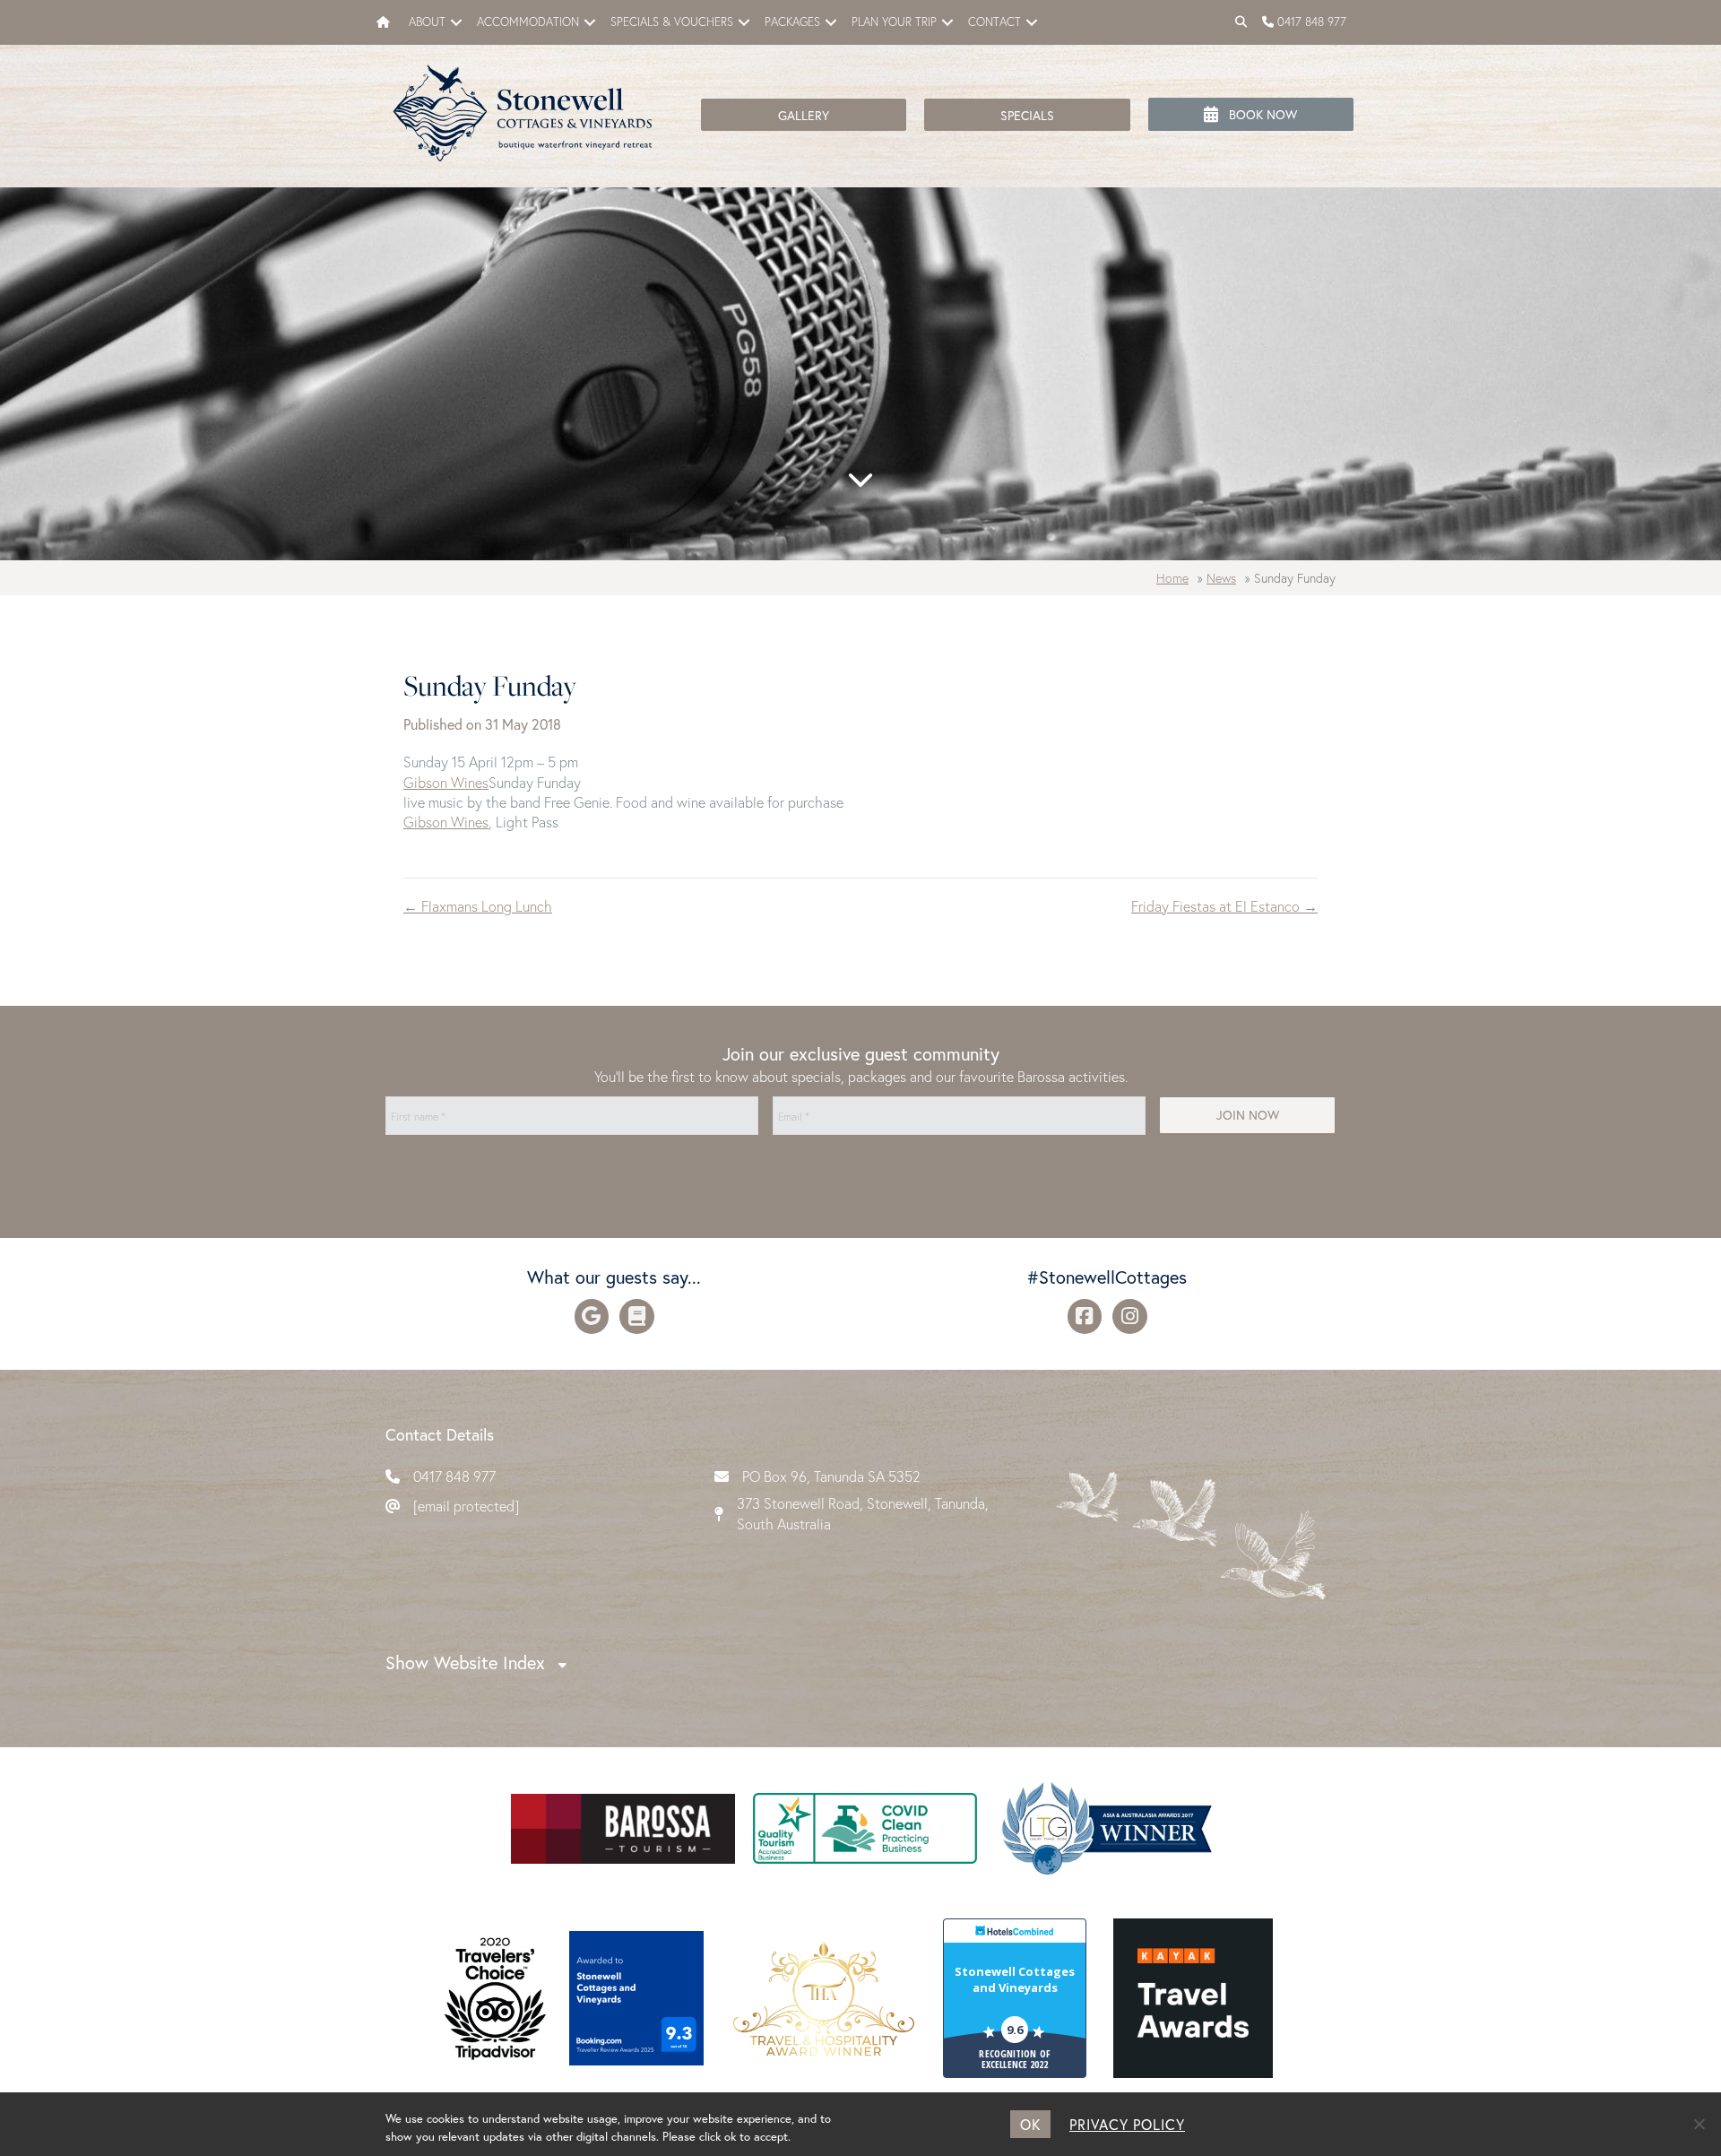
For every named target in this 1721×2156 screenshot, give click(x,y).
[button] (456, 22)
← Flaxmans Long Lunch (478, 906)
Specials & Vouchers (672, 22)
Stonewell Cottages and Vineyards (1015, 1979)
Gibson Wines (446, 782)
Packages (792, 22)
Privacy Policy (1127, 2124)
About (427, 22)
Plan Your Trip (894, 22)
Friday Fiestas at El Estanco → (1224, 906)
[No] (1699, 2124)
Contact (995, 22)
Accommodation (528, 22)
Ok (1030, 2124)
